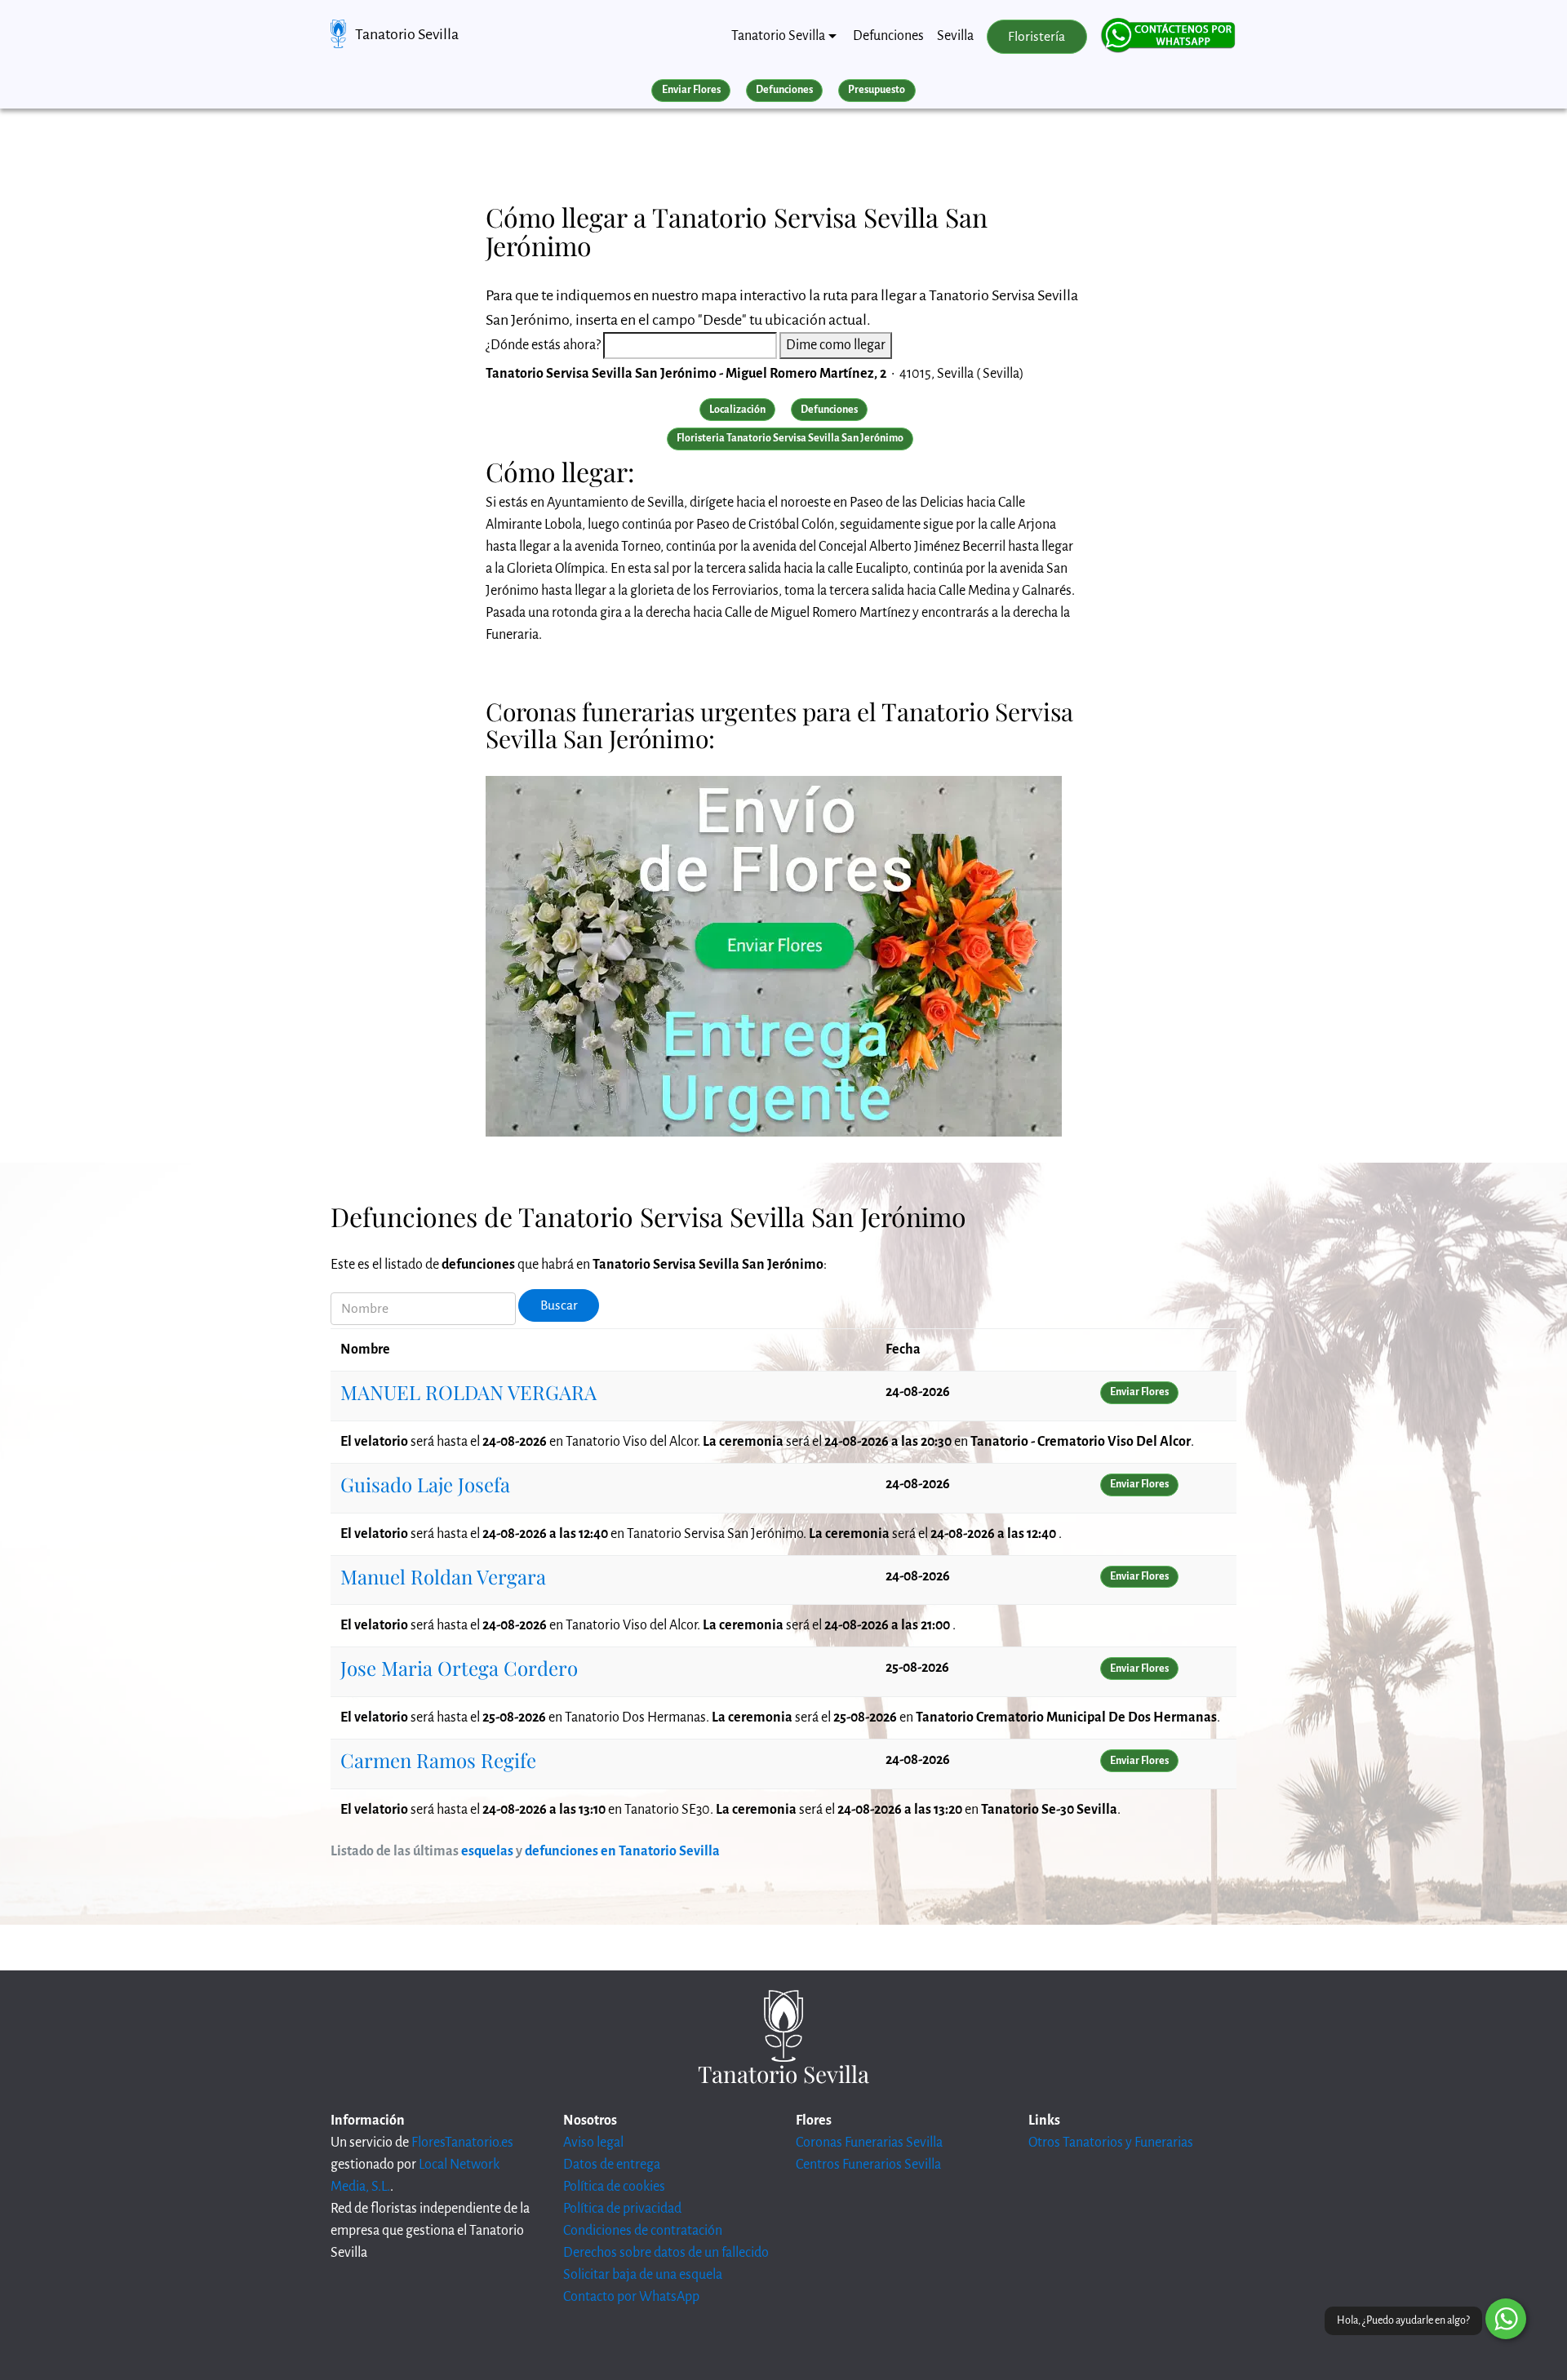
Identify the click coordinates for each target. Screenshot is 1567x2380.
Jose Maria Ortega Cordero (459, 1668)
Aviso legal (593, 2143)
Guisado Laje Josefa (425, 1484)
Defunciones (888, 36)
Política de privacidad (622, 2209)
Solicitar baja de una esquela (643, 2275)
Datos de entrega (612, 2165)
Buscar (559, 1305)
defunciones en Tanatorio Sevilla (622, 1851)
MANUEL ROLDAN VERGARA (468, 1392)
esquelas (487, 1851)
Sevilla (955, 36)
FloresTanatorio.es (462, 2143)
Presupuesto (877, 90)
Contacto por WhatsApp (631, 2297)
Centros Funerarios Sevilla (868, 2165)
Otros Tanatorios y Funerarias (1111, 2143)
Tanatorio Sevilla (407, 34)
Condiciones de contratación (643, 2231)
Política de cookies (614, 2187)
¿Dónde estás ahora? (543, 345)
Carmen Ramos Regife (438, 1760)
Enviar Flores (691, 90)
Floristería (1037, 37)
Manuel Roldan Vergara (443, 1576)
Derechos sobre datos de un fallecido (666, 2253)
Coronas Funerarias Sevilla (869, 2143)
